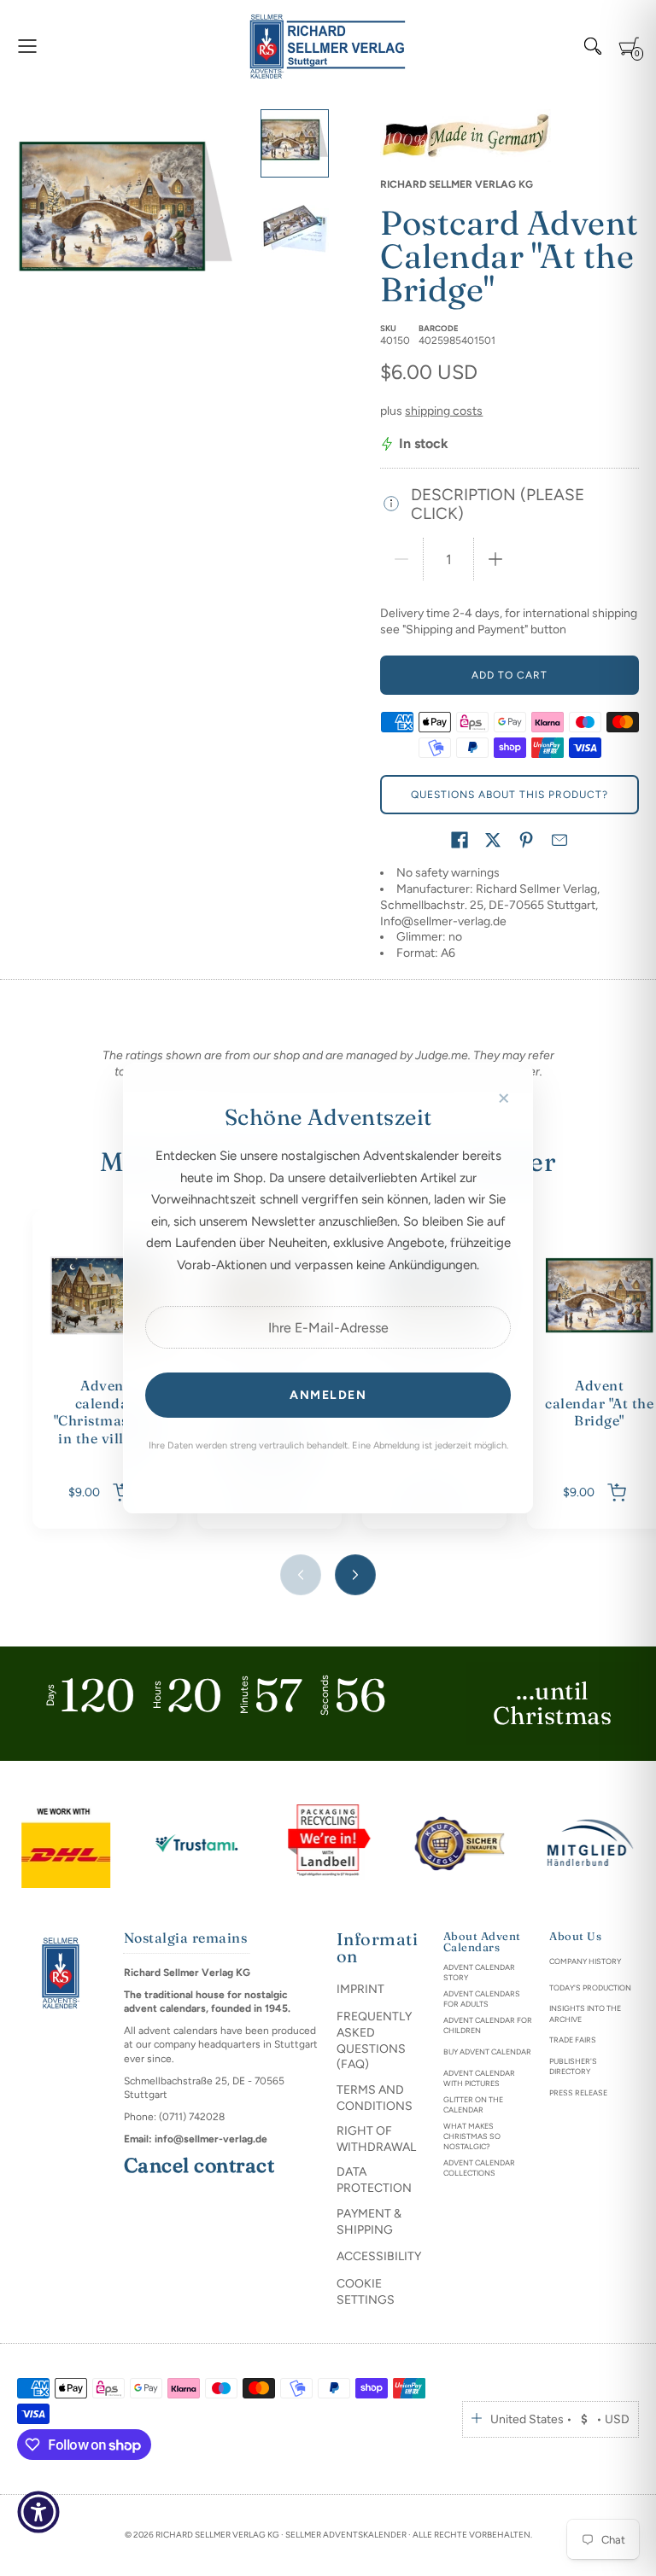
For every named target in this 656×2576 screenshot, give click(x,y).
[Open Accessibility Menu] (38, 2512)
